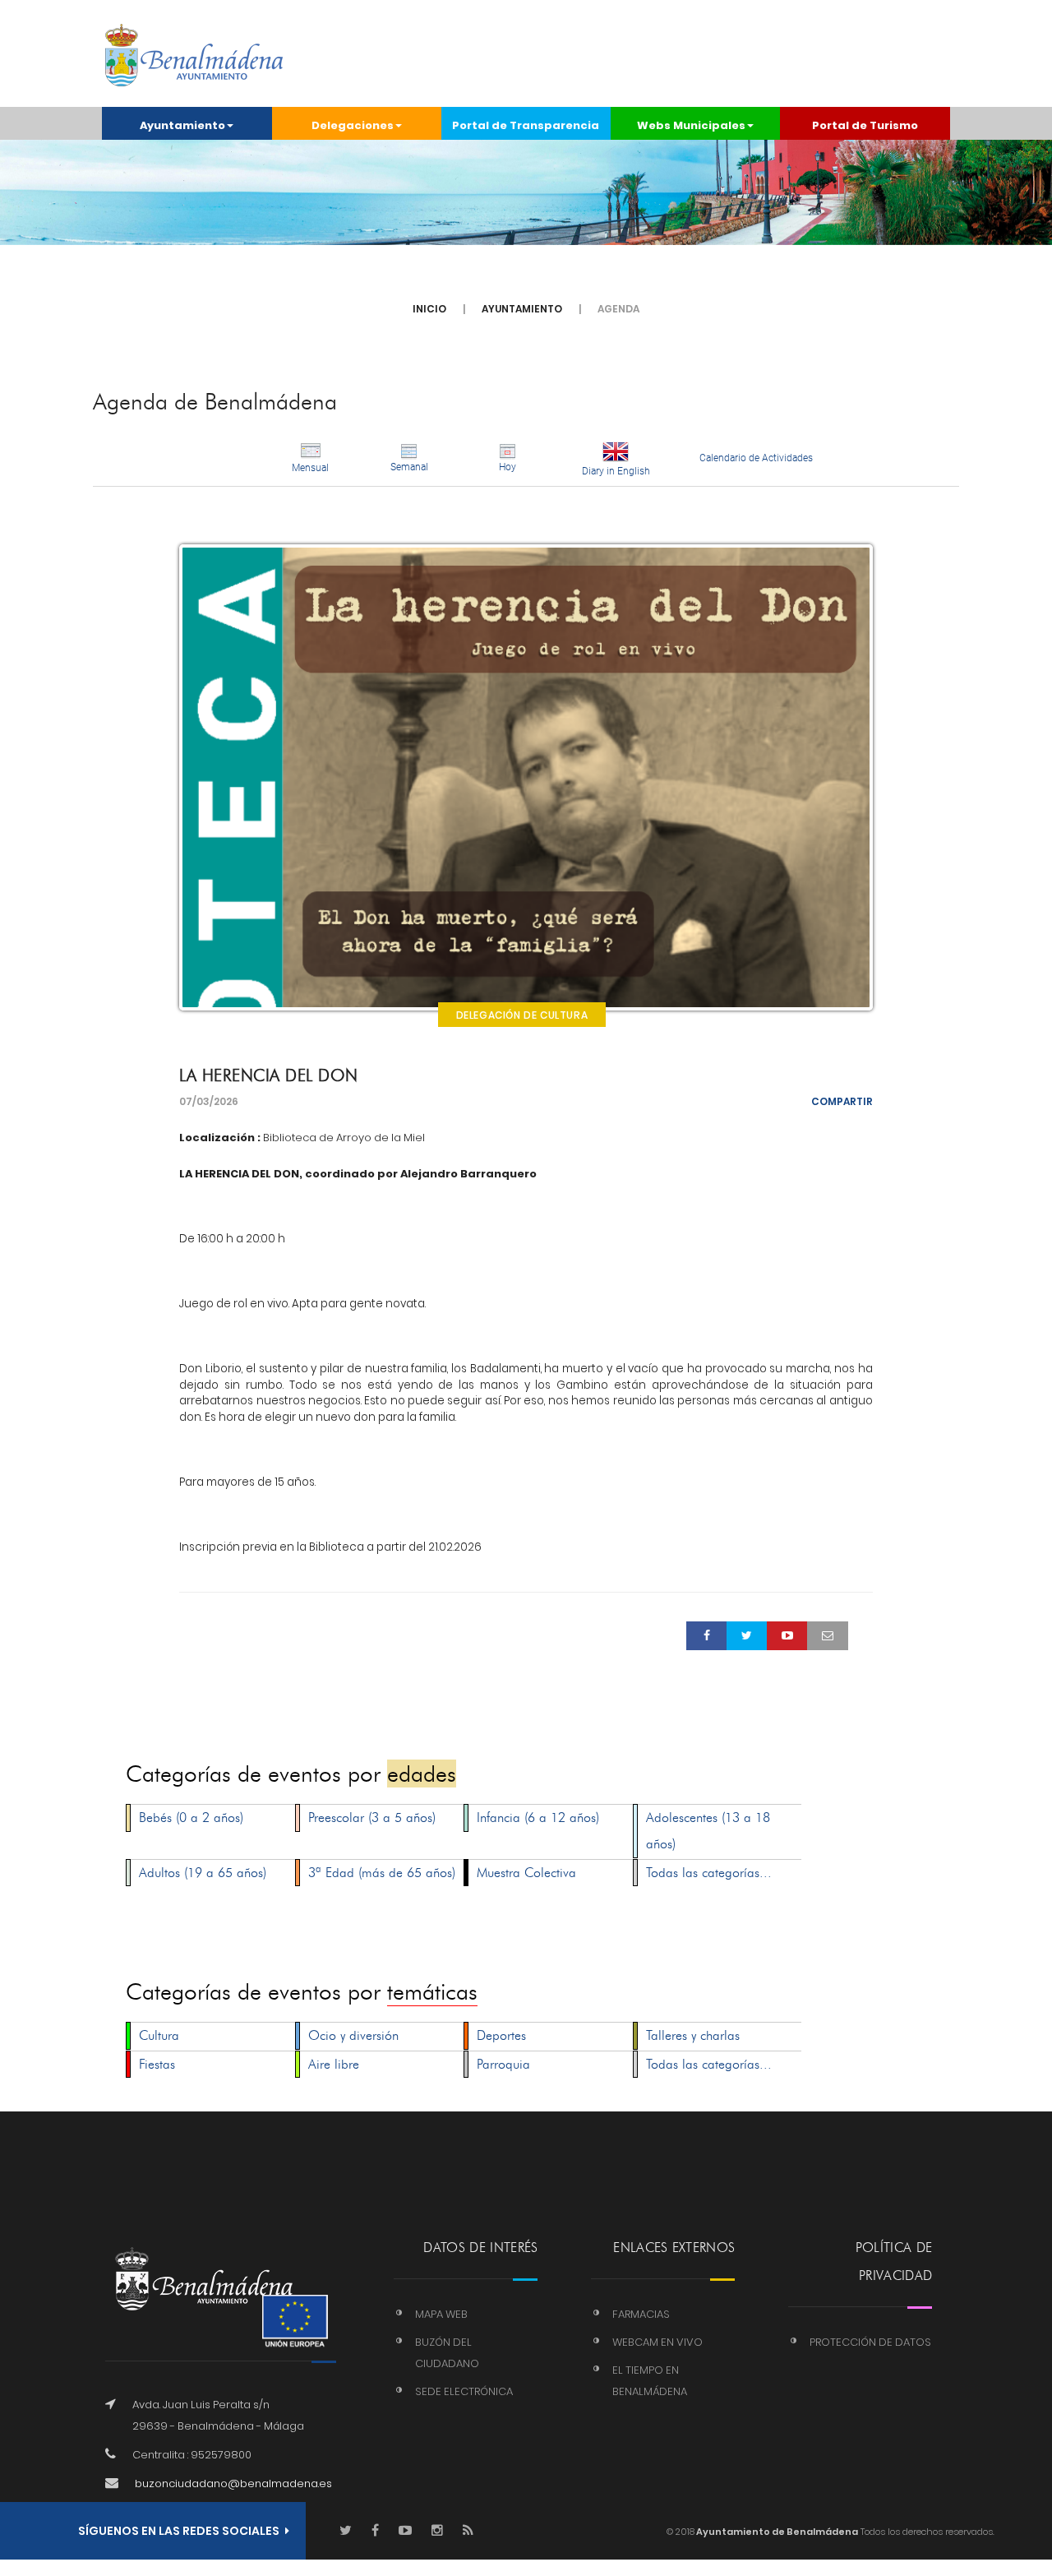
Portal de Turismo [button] (865, 125)
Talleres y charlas (693, 2035)
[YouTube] (405, 2531)
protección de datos (870, 2342)
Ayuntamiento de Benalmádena (776, 2532)
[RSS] (468, 2531)
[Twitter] (346, 2531)
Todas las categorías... (709, 1873)
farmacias (641, 2314)
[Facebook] (375, 2531)
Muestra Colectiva (526, 1873)
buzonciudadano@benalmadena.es (233, 2484)
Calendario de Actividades (756, 458)
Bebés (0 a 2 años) (191, 1818)
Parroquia (503, 2064)
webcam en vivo (657, 2342)
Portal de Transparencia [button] (526, 125)
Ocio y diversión (353, 2035)
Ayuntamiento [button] (182, 125)
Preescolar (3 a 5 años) (372, 1818)
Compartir (842, 1101)
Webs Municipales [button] (691, 125)
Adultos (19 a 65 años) (203, 1873)
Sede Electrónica (464, 2391)
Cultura (159, 2035)
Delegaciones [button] (353, 125)
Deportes (501, 2035)
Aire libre (334, 2064)
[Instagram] (437, 2531)
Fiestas (157, 2064)
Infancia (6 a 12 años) (538, 1818)
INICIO (429, 309)
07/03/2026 (209, 1101)
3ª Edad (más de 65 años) (382, 1873)
